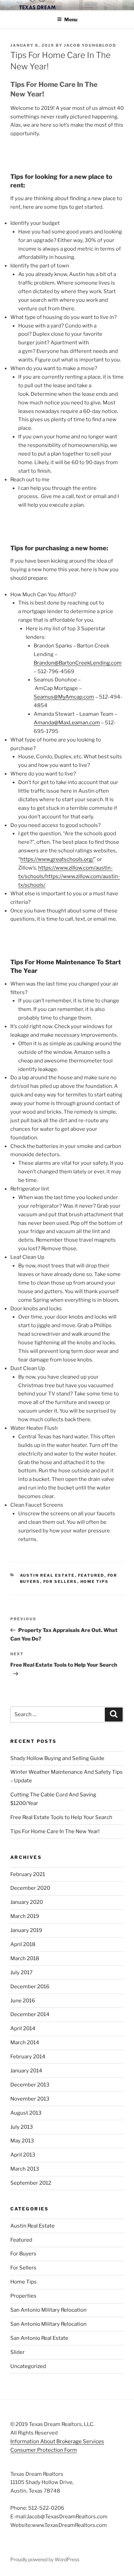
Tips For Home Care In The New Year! (55, 1831)
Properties (23, 2296)
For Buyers (23, 2254)
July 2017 (21, 1973)
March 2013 (25, 2169)
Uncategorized (28, 2366)
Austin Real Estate (47, 1575)
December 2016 (30, 1987)
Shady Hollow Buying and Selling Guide (57, 1758)
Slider (18, 2352)
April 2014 (23, 2028)
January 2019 (26, 1930)
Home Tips (95, 1582)
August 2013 (26, 2113)
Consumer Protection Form (44, 2450)
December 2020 (30, 1888)
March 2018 (25, 1958)
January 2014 (26, 2071)
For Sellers (60, 1582)
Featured (91, 1575)
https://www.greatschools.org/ (57, 859)
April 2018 (23, 1944)
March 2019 (25, 1916)
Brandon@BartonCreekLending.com (78, 663)
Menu (71, 19)
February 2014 (28, 2057)
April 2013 (23, 2155)
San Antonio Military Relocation (48, 2310)
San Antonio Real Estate (39, 2338)
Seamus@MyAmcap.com (64, 697)
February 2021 (28, 1874)
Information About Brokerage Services (57, 2441)
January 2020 (27, 1902)
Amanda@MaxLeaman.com (67, 723)
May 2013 (22, 2141)
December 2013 (30, 2085)
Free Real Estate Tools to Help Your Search (61, 1817)
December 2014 (30, 2014)
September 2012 (31, 2183)
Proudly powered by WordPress (45, 2559)
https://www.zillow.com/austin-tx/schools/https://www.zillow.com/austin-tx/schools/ (69, 876)
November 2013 (30, 2099)
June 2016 (23, 2001)
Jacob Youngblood (90, 45)
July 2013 (22, 2127)
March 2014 (25, 2043)
